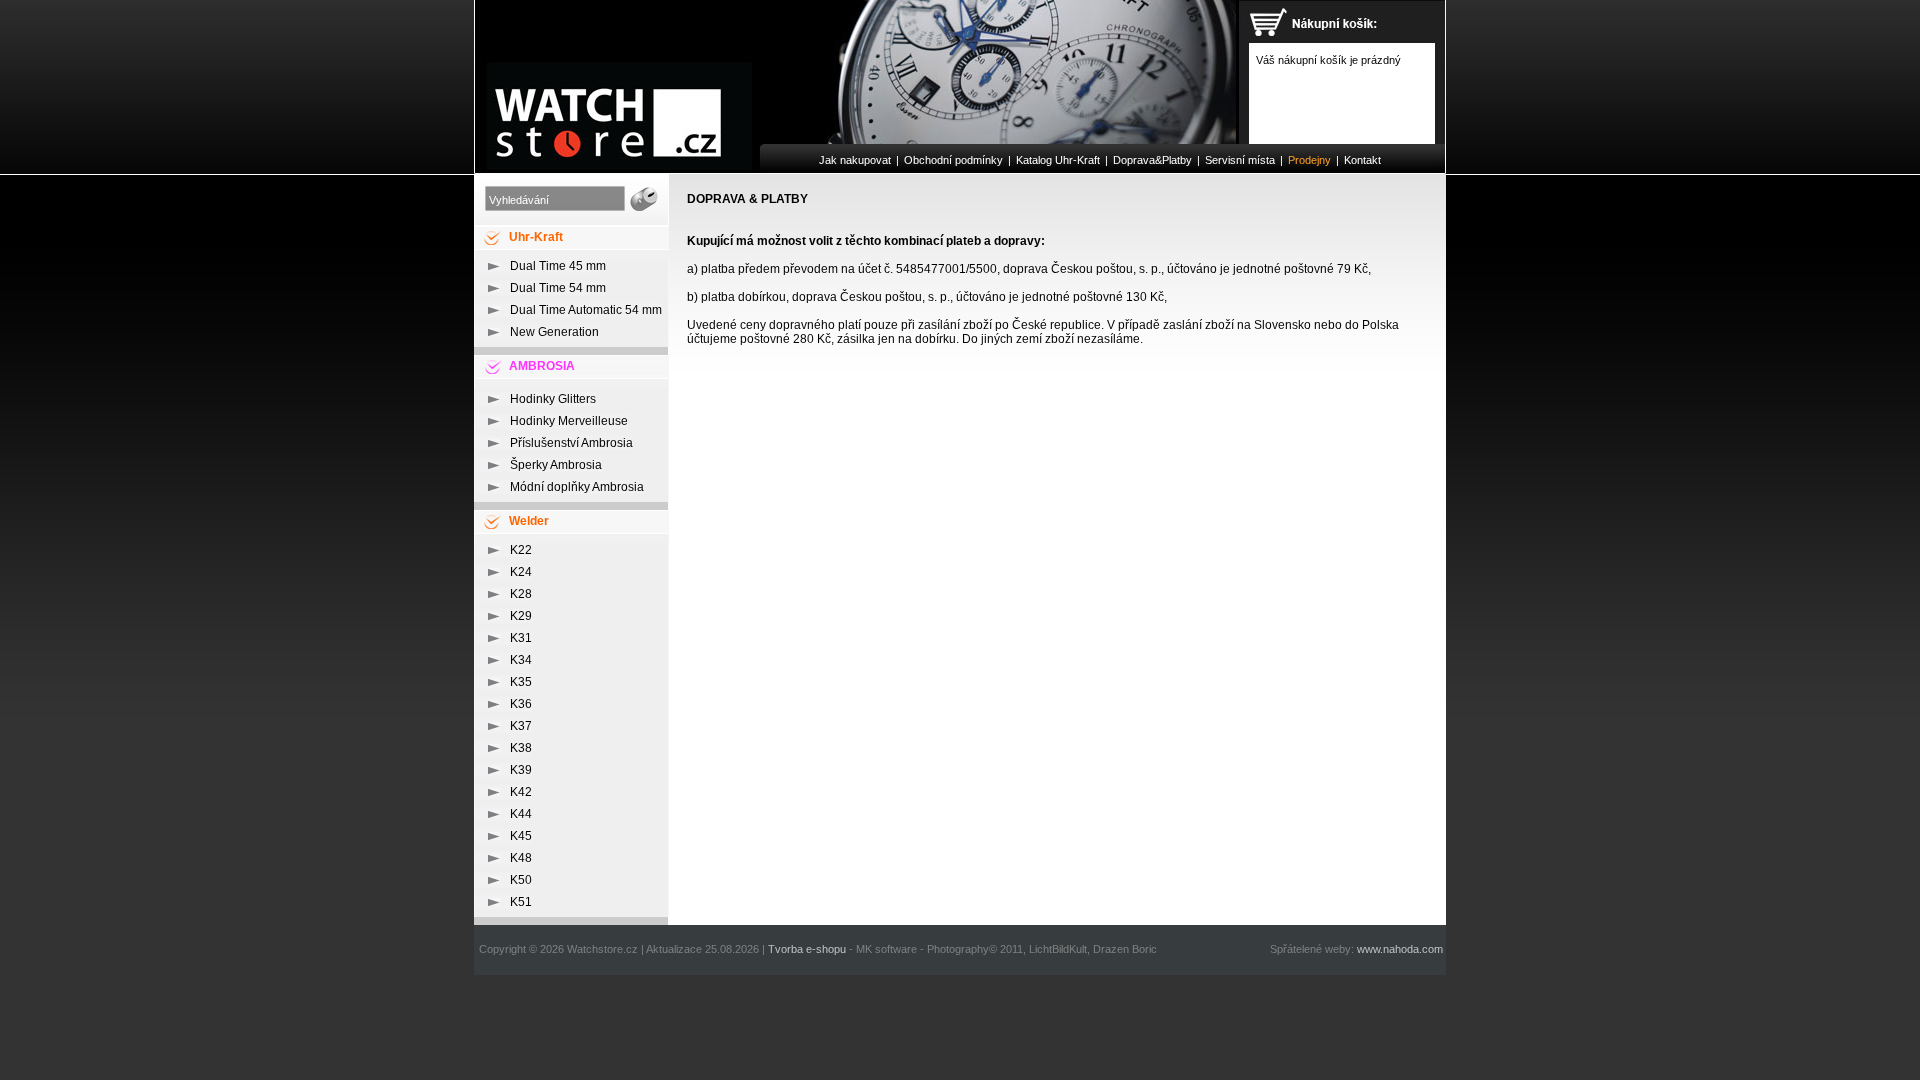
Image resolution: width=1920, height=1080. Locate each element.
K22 (521, 550)
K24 (521, 572)
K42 (521, 792)
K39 (521, 770)
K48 (521, 858)
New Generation (554, 332)
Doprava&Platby (1152, 160)
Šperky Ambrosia (556, 465)
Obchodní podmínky (953, 160)
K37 (521, 726)
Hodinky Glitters (553, 399)
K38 (521, 748)
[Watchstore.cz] (856, 72)
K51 (521, 902)
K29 (521, 616)
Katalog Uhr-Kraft (1058, 160)
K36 (521, 704)
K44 (521, 814)
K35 (521, 682)
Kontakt (1362, 160)
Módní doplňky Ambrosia (577, 487)
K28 (521, 594)
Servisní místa (1240, 160)
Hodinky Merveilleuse (569, 421)
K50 (521, 880)
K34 (521, 660)
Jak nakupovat (855, 160)
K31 (521, 638)
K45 (521, 836)
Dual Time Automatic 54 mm (586, 310)
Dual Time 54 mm (558, 288)
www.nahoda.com (1400, 949)
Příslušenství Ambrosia (571, 443)
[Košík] (1319, 26)
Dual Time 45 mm (558, 266)
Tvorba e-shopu (807, 949)
